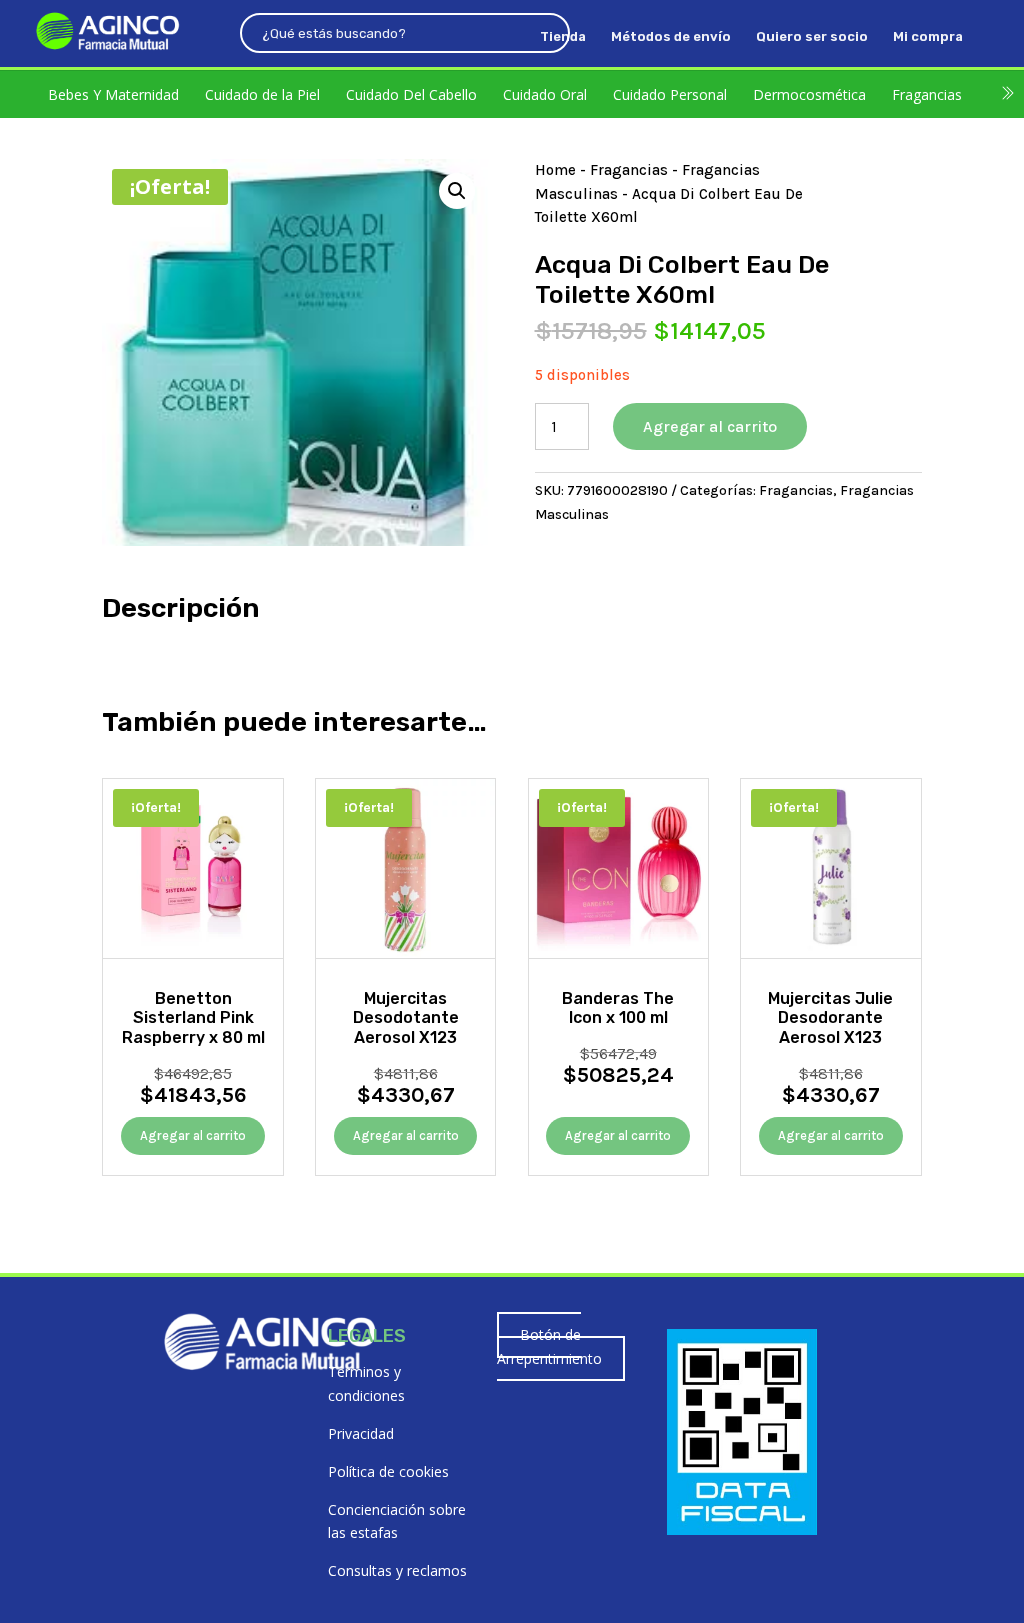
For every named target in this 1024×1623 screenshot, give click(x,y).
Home (555, 170)
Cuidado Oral (545, 94)
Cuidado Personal (670, 94)
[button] (457, 191)
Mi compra (928, 37)
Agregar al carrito (710, 426)
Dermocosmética (809, 94)
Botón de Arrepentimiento (549, 1346)
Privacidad (361, 1433)
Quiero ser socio (812, 37)
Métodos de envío (671, 37)
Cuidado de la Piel (262, 94)
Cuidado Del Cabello (411, 94)
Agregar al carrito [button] (193, 1135)
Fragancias (927, 94)
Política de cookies (388, 1471)
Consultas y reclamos (397, 1570)
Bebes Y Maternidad (113, 94)
